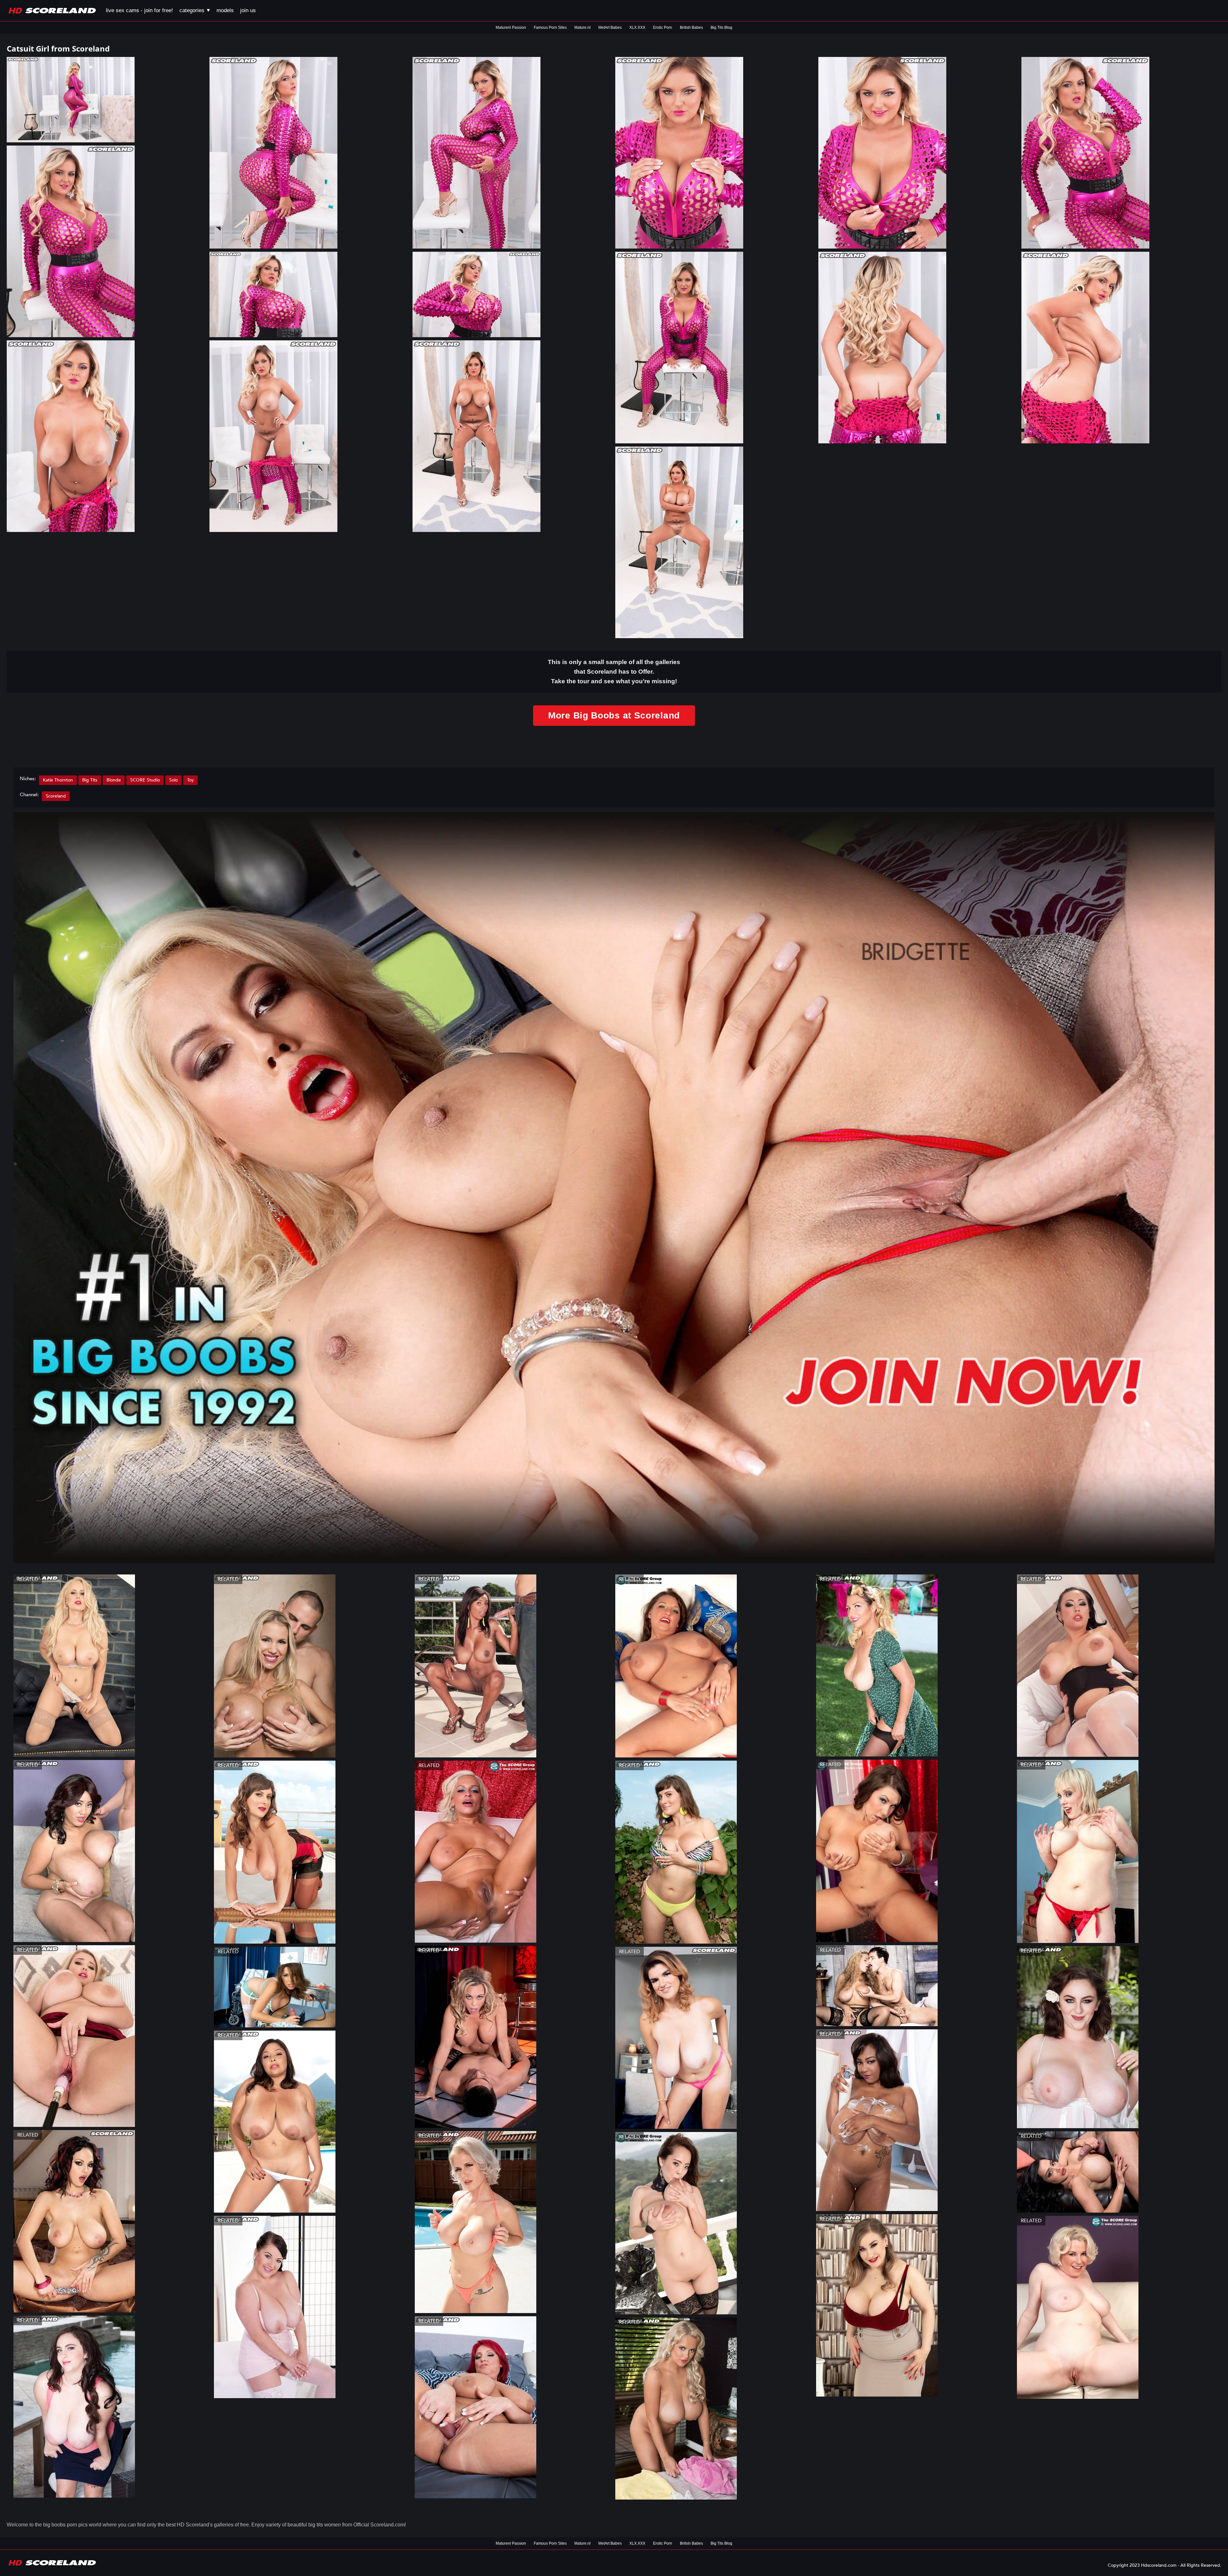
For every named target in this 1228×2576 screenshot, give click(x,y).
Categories (193, 10)
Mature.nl (583, 28)
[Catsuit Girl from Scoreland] (107, 100)
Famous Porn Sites (550, 28)
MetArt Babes (610, 28)
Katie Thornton (58, 780)
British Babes (691, 28)
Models (225, 10)
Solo (173, 780)
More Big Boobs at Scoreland (614, 715)
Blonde (114, 780)
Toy (190, 780)
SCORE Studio (145, 780)
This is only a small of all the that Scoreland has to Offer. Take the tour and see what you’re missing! (614, 672)
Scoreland (56, 796)
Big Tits (90, 780)
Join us (248, 10)
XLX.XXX (637, 28)
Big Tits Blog (721, 28)
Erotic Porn (663, 28)
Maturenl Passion (511, 28)
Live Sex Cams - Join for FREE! (139, 10)
